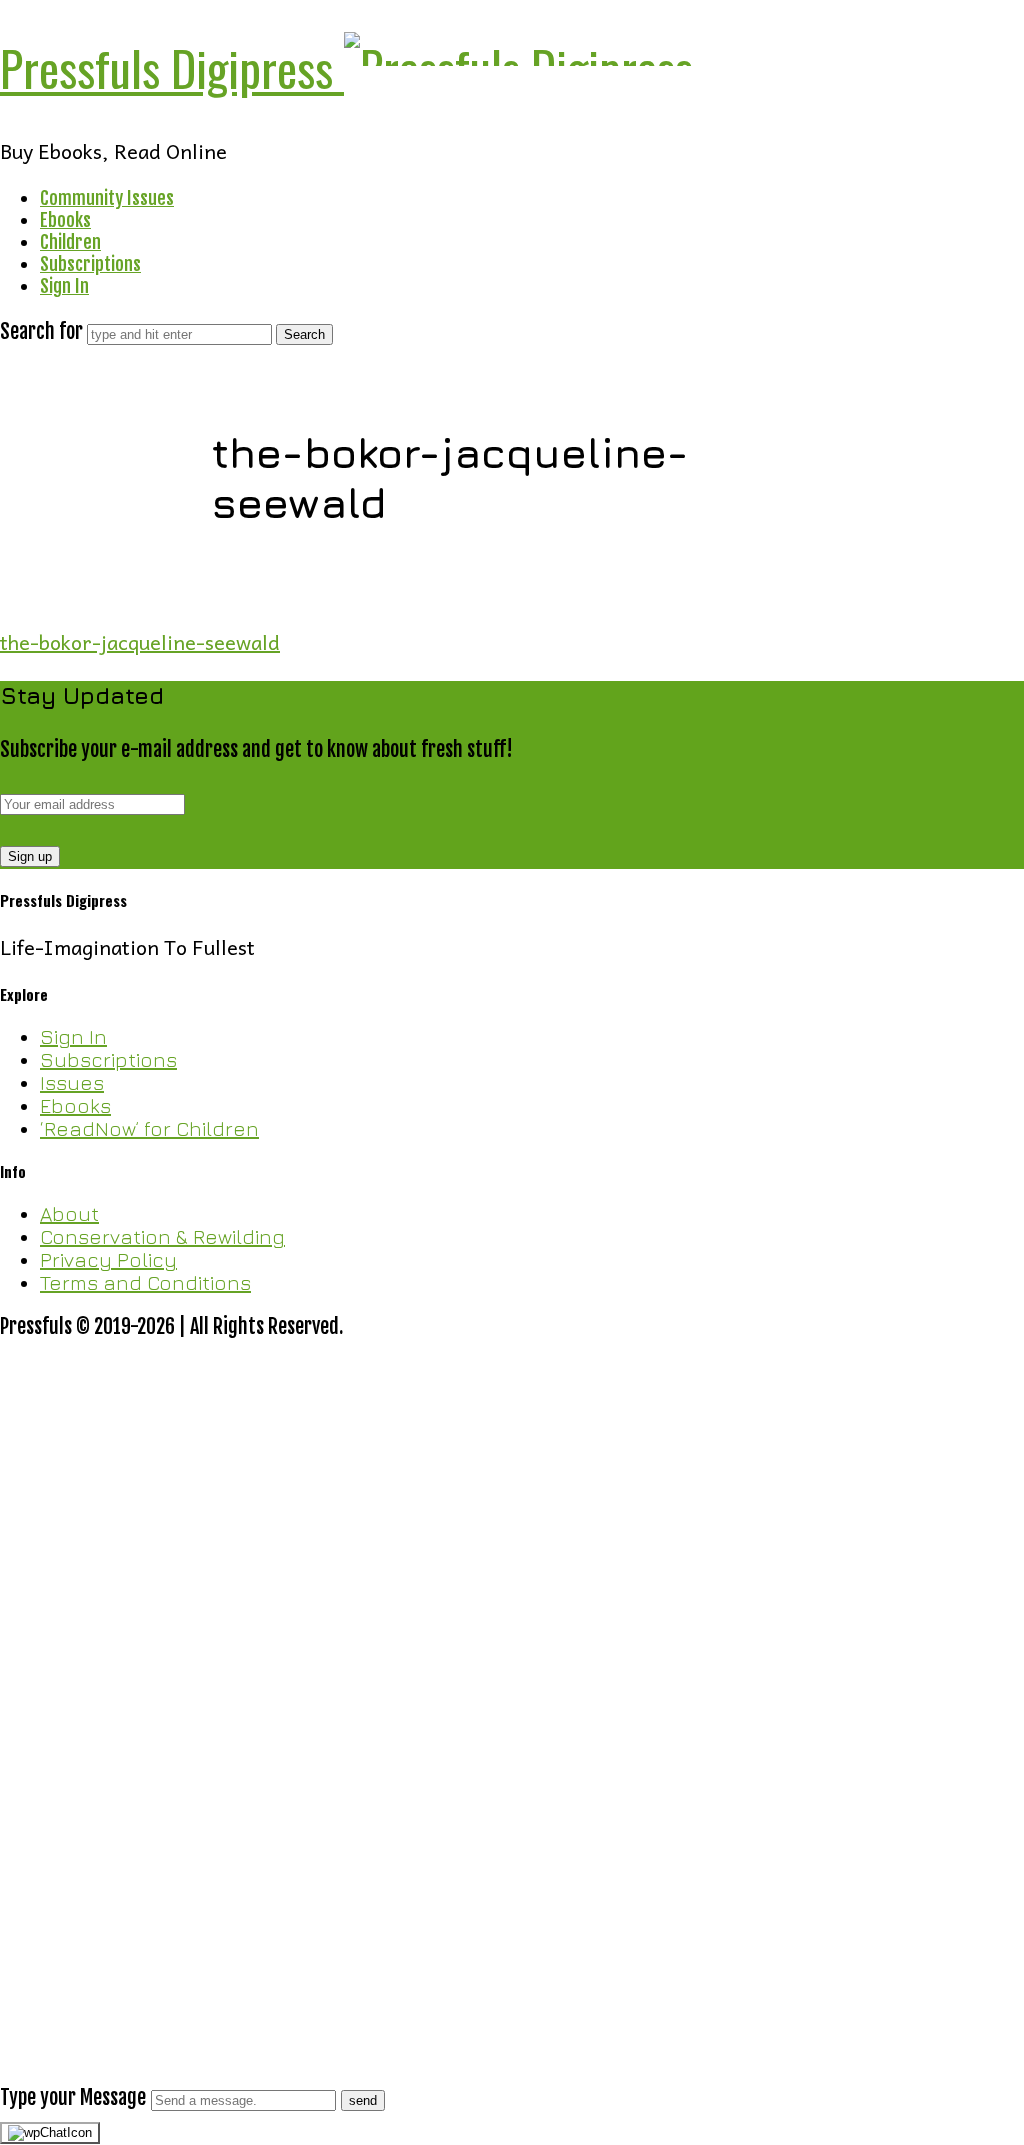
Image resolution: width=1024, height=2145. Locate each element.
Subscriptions (90, 264)
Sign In (64, 286)
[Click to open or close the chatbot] (50, 2133)
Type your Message (73, 2097)
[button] (512, 1815)
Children (70, 242)
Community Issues (107, 198)
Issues (72, 1082)
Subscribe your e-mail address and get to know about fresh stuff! (256, 749)
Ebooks (65, 220)
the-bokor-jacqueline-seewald (140, 642)
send (363, 2100)
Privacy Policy (108, 1259)
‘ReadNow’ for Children (149, 1128)
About (69, 1213)
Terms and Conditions (145, 1282)
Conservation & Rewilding (162, 1236)
